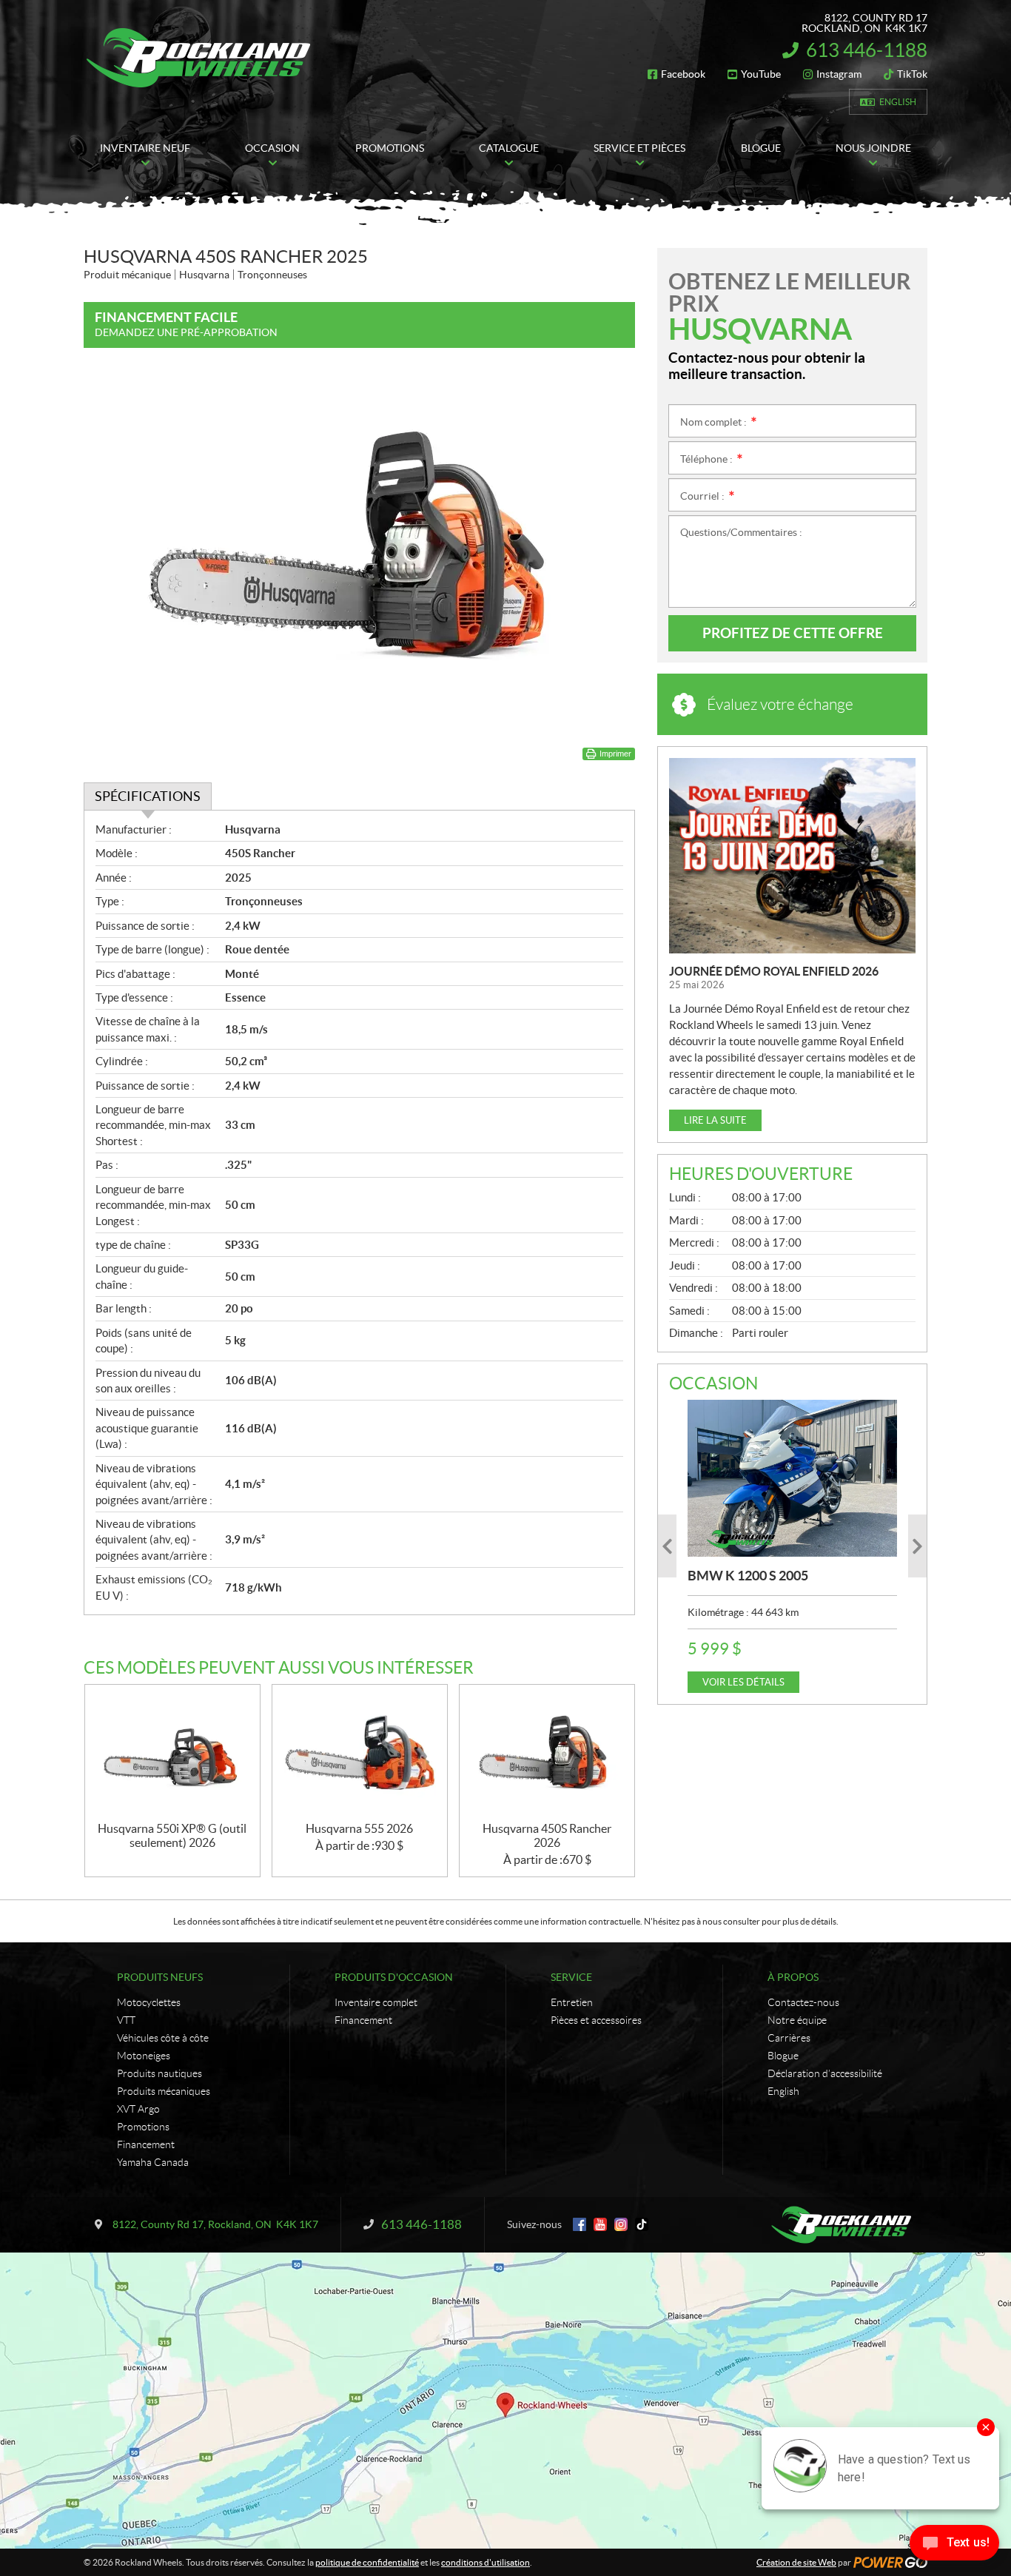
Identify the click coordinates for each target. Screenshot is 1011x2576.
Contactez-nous (803, 2002)
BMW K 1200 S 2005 (748, 1576)
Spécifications (148, 796)
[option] (792, 1546)
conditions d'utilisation (486, 2562)
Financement (146, 2144)
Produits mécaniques (164, 2091)
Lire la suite (715, 1120)
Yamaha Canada (153, 2162)
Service (571, 1977)
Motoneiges (144, 2056)
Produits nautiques (159, 2073)
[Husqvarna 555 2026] (360, 1753)
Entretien (572, 2002)
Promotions (143, 2127)
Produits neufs (160, 1977)
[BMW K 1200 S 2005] (792, 1478)
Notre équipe (797, 2020)
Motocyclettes (149, 2002)
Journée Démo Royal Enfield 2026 (774, 971)
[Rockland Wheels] (201, 58)
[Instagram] (621, 2224)
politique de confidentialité (367, 2562)
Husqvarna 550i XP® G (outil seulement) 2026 (172, 1835)
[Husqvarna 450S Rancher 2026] (547, 1753)
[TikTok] (642, 2224)
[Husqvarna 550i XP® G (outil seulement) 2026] (172, 1753)
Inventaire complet (376, 2002)
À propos (793, 1977)
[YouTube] (600, 2224)
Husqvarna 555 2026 (359, 1828)
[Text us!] (954, 2546)
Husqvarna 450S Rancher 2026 (547, 1835)
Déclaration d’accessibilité (825, 2073)
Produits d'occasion (394, 1977)
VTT (126, 2020)
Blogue (783, 2056)
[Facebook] (580, 2224)
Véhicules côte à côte (163, 2038)
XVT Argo (138, 2109)
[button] (667, 1546)
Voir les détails (743, 1682)
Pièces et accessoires (596, 2020)
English (898, 102)
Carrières (789, 2038)
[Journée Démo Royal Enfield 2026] (792, 856)
